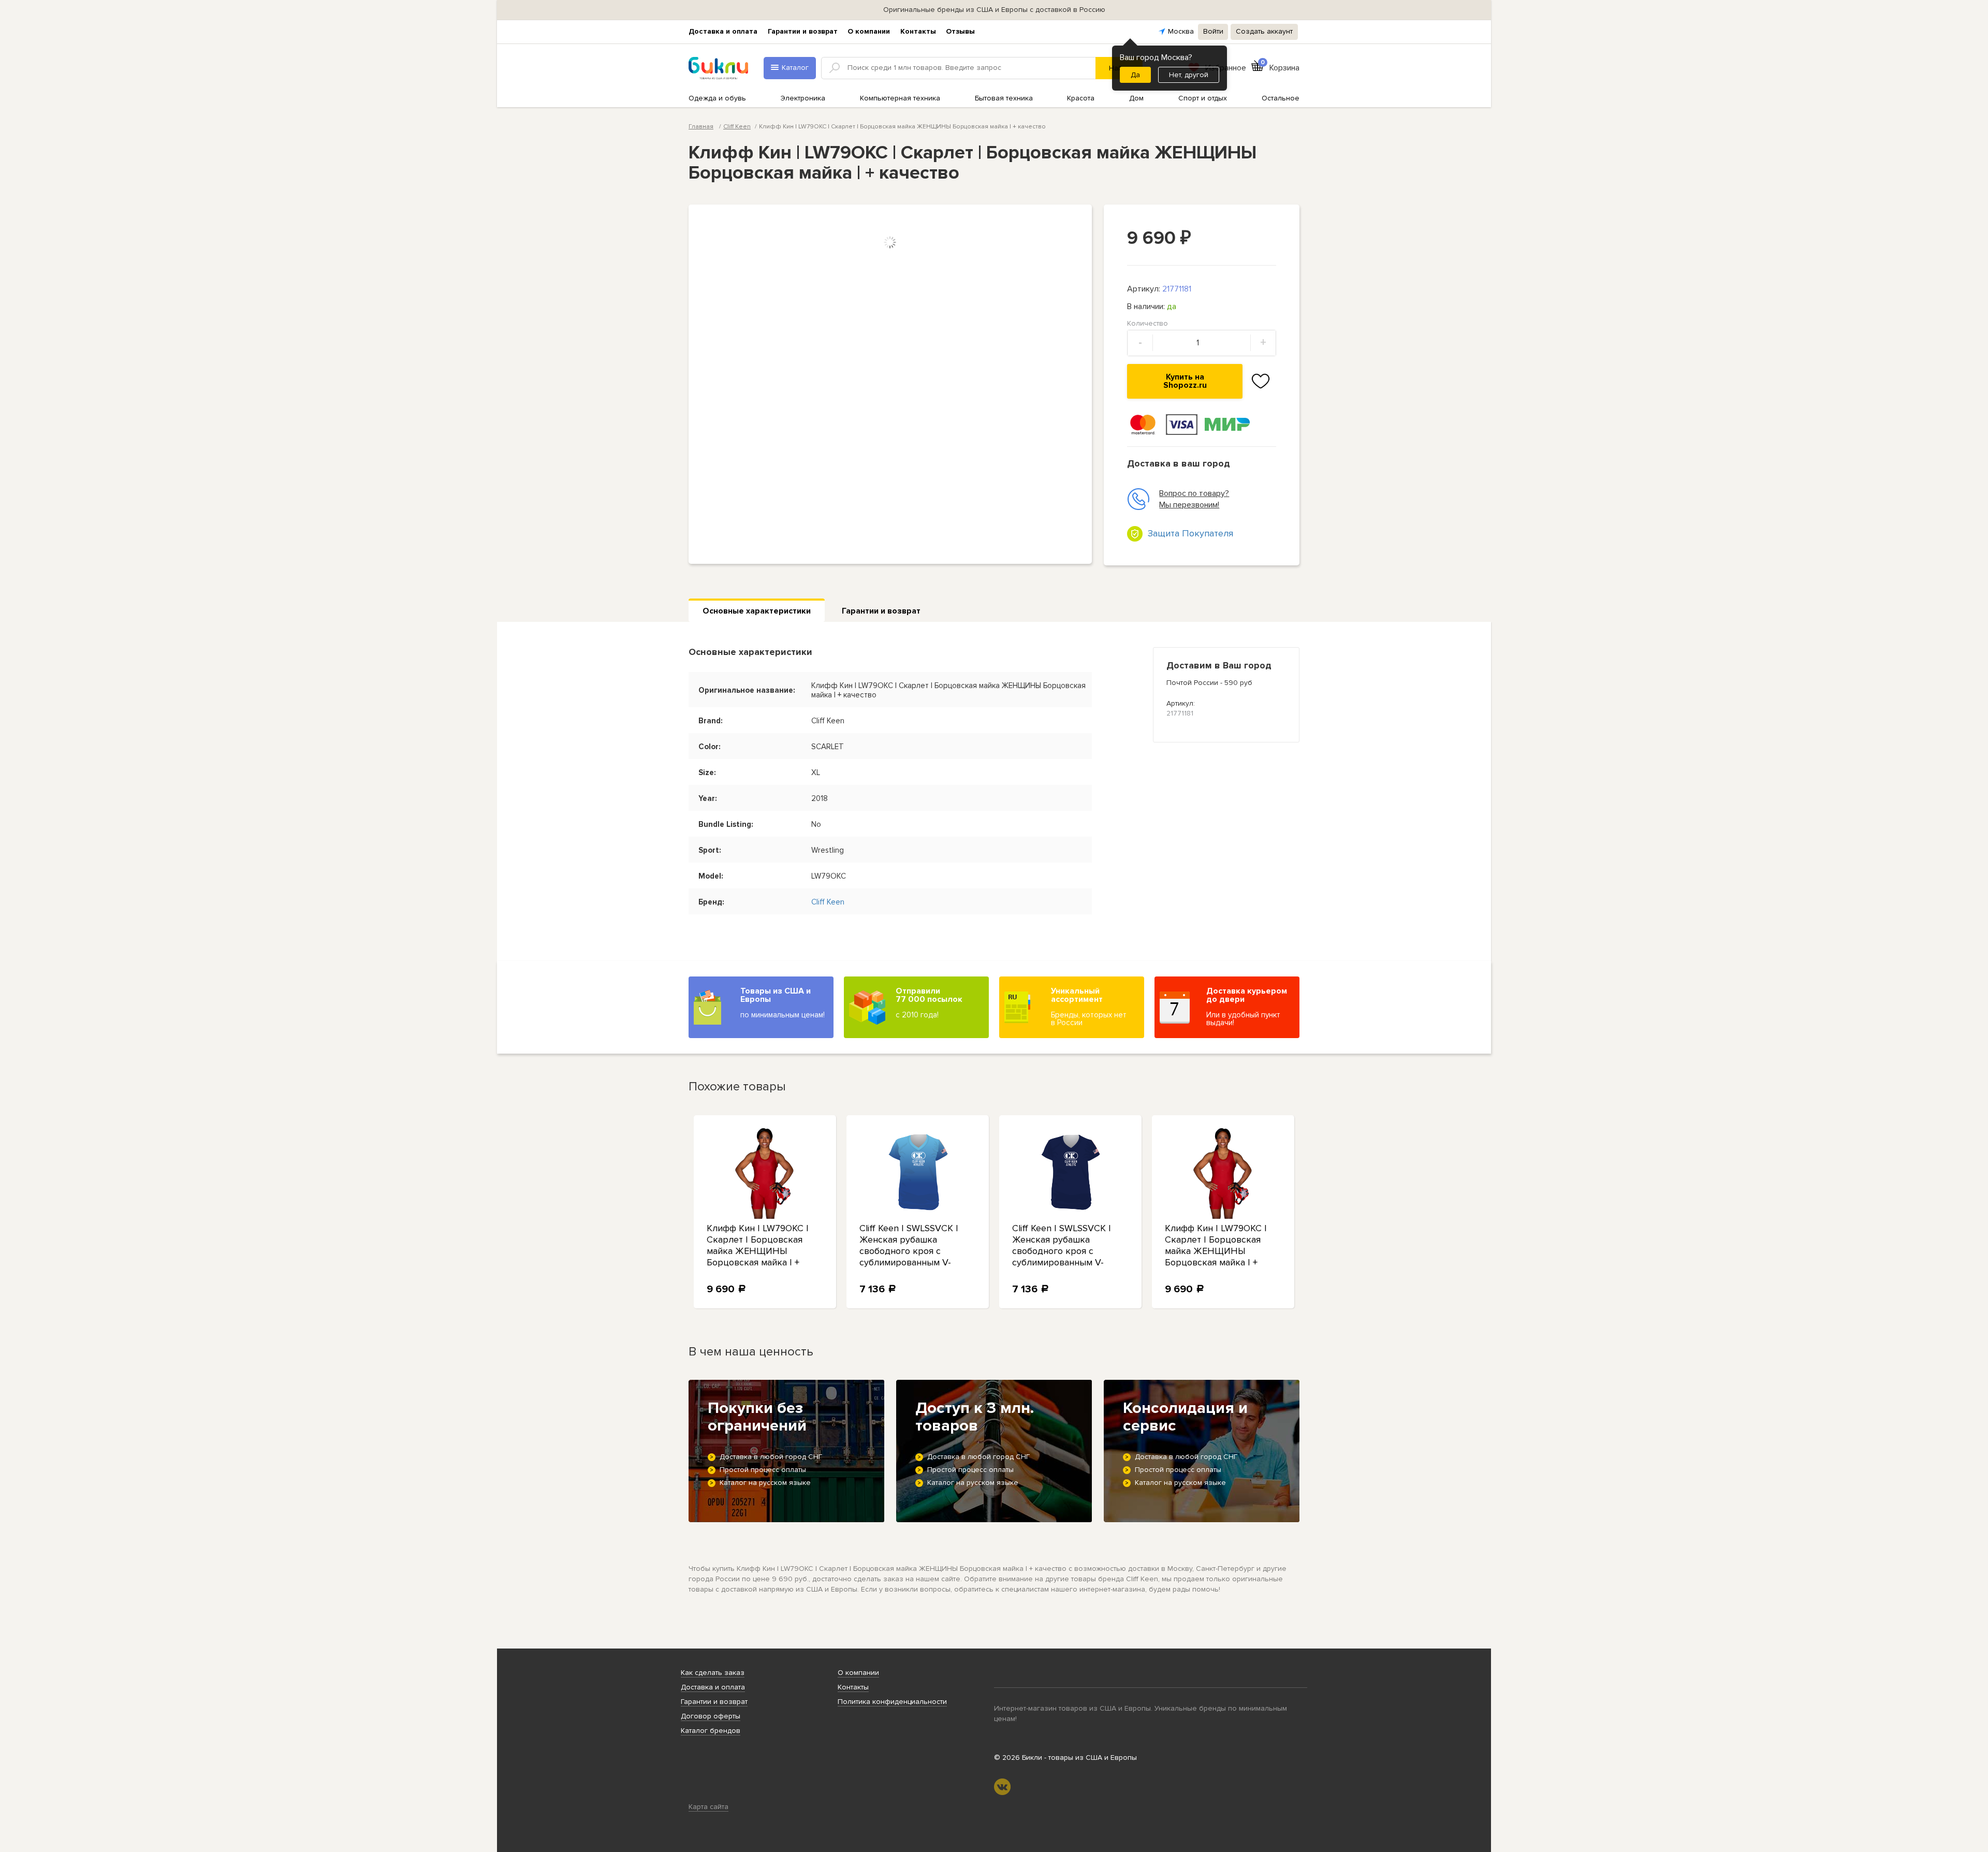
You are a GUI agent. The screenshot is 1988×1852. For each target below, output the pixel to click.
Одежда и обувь (717, 98)
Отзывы (960, 31)
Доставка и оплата (723, 31)
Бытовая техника (1004, 98)
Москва (1181, 31)
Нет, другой (1189, 75)
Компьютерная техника (900, 98)
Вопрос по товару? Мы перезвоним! (1194, 499)
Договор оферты (711, 1716)
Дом (1136, 98)
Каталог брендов (711, 1731)
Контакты (918, 31)
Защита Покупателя (1190, 533)
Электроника (803, 98)
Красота (1081, 98)
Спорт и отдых (1203, 98)
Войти (1213, 31)
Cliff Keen (737, 127)
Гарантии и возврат (803, 31)
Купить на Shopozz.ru (1185, 381)
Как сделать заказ (713, 1673)
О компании (869, 31)
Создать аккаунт (1264, 31)
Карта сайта (708, 1807)
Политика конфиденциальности (892, 1702)
